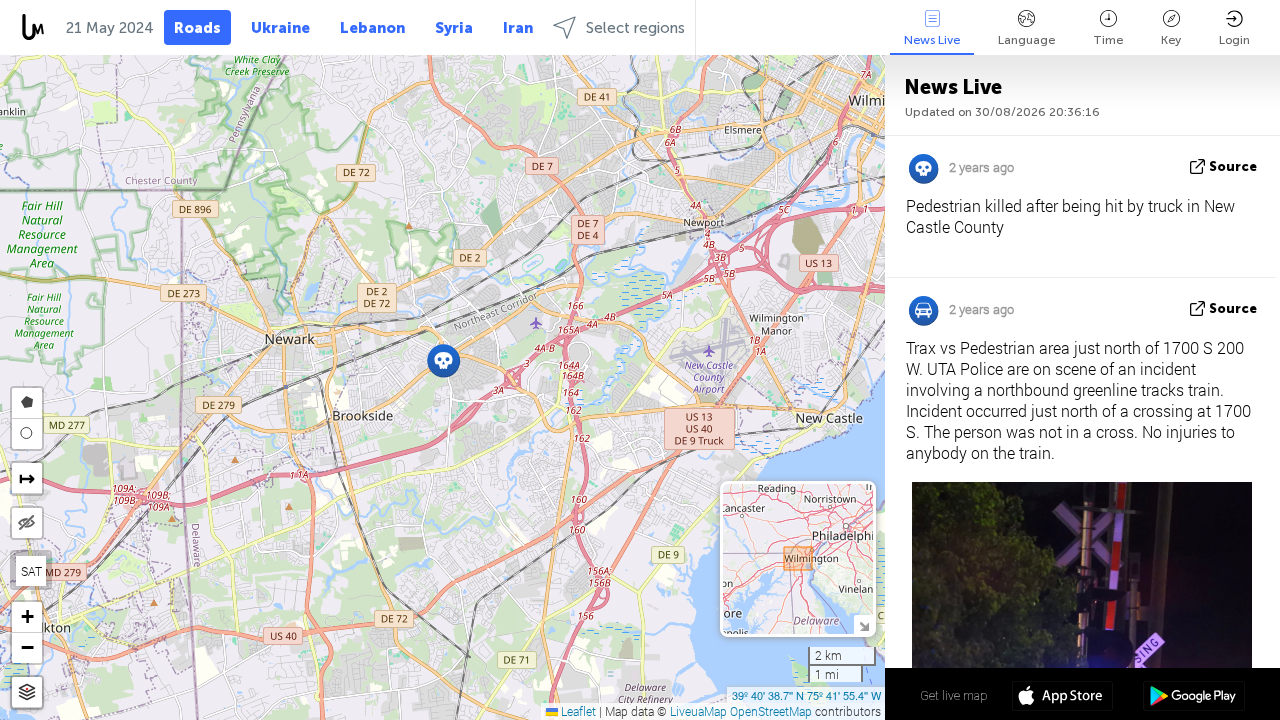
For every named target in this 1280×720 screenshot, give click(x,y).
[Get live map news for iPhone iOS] (1062, 698)
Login (1234, 40)
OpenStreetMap (771, 711)
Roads (197, 28)
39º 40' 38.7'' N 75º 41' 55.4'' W (806, 695)
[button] (443, 360)
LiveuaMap (698, 711)
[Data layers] (27, 692)
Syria (454, 28)
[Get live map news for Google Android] (1193, 698)
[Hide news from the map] (27, 523)
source (1233, 166)
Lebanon (372, 28)
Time (1108, 40)
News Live (932, 40)
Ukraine (280, 28)
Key (1171, 40)
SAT (31, 571)
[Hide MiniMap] (863, 624)
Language (1026, 40)
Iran (518, 28)
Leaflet (577, 711)
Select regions (635, 28)
